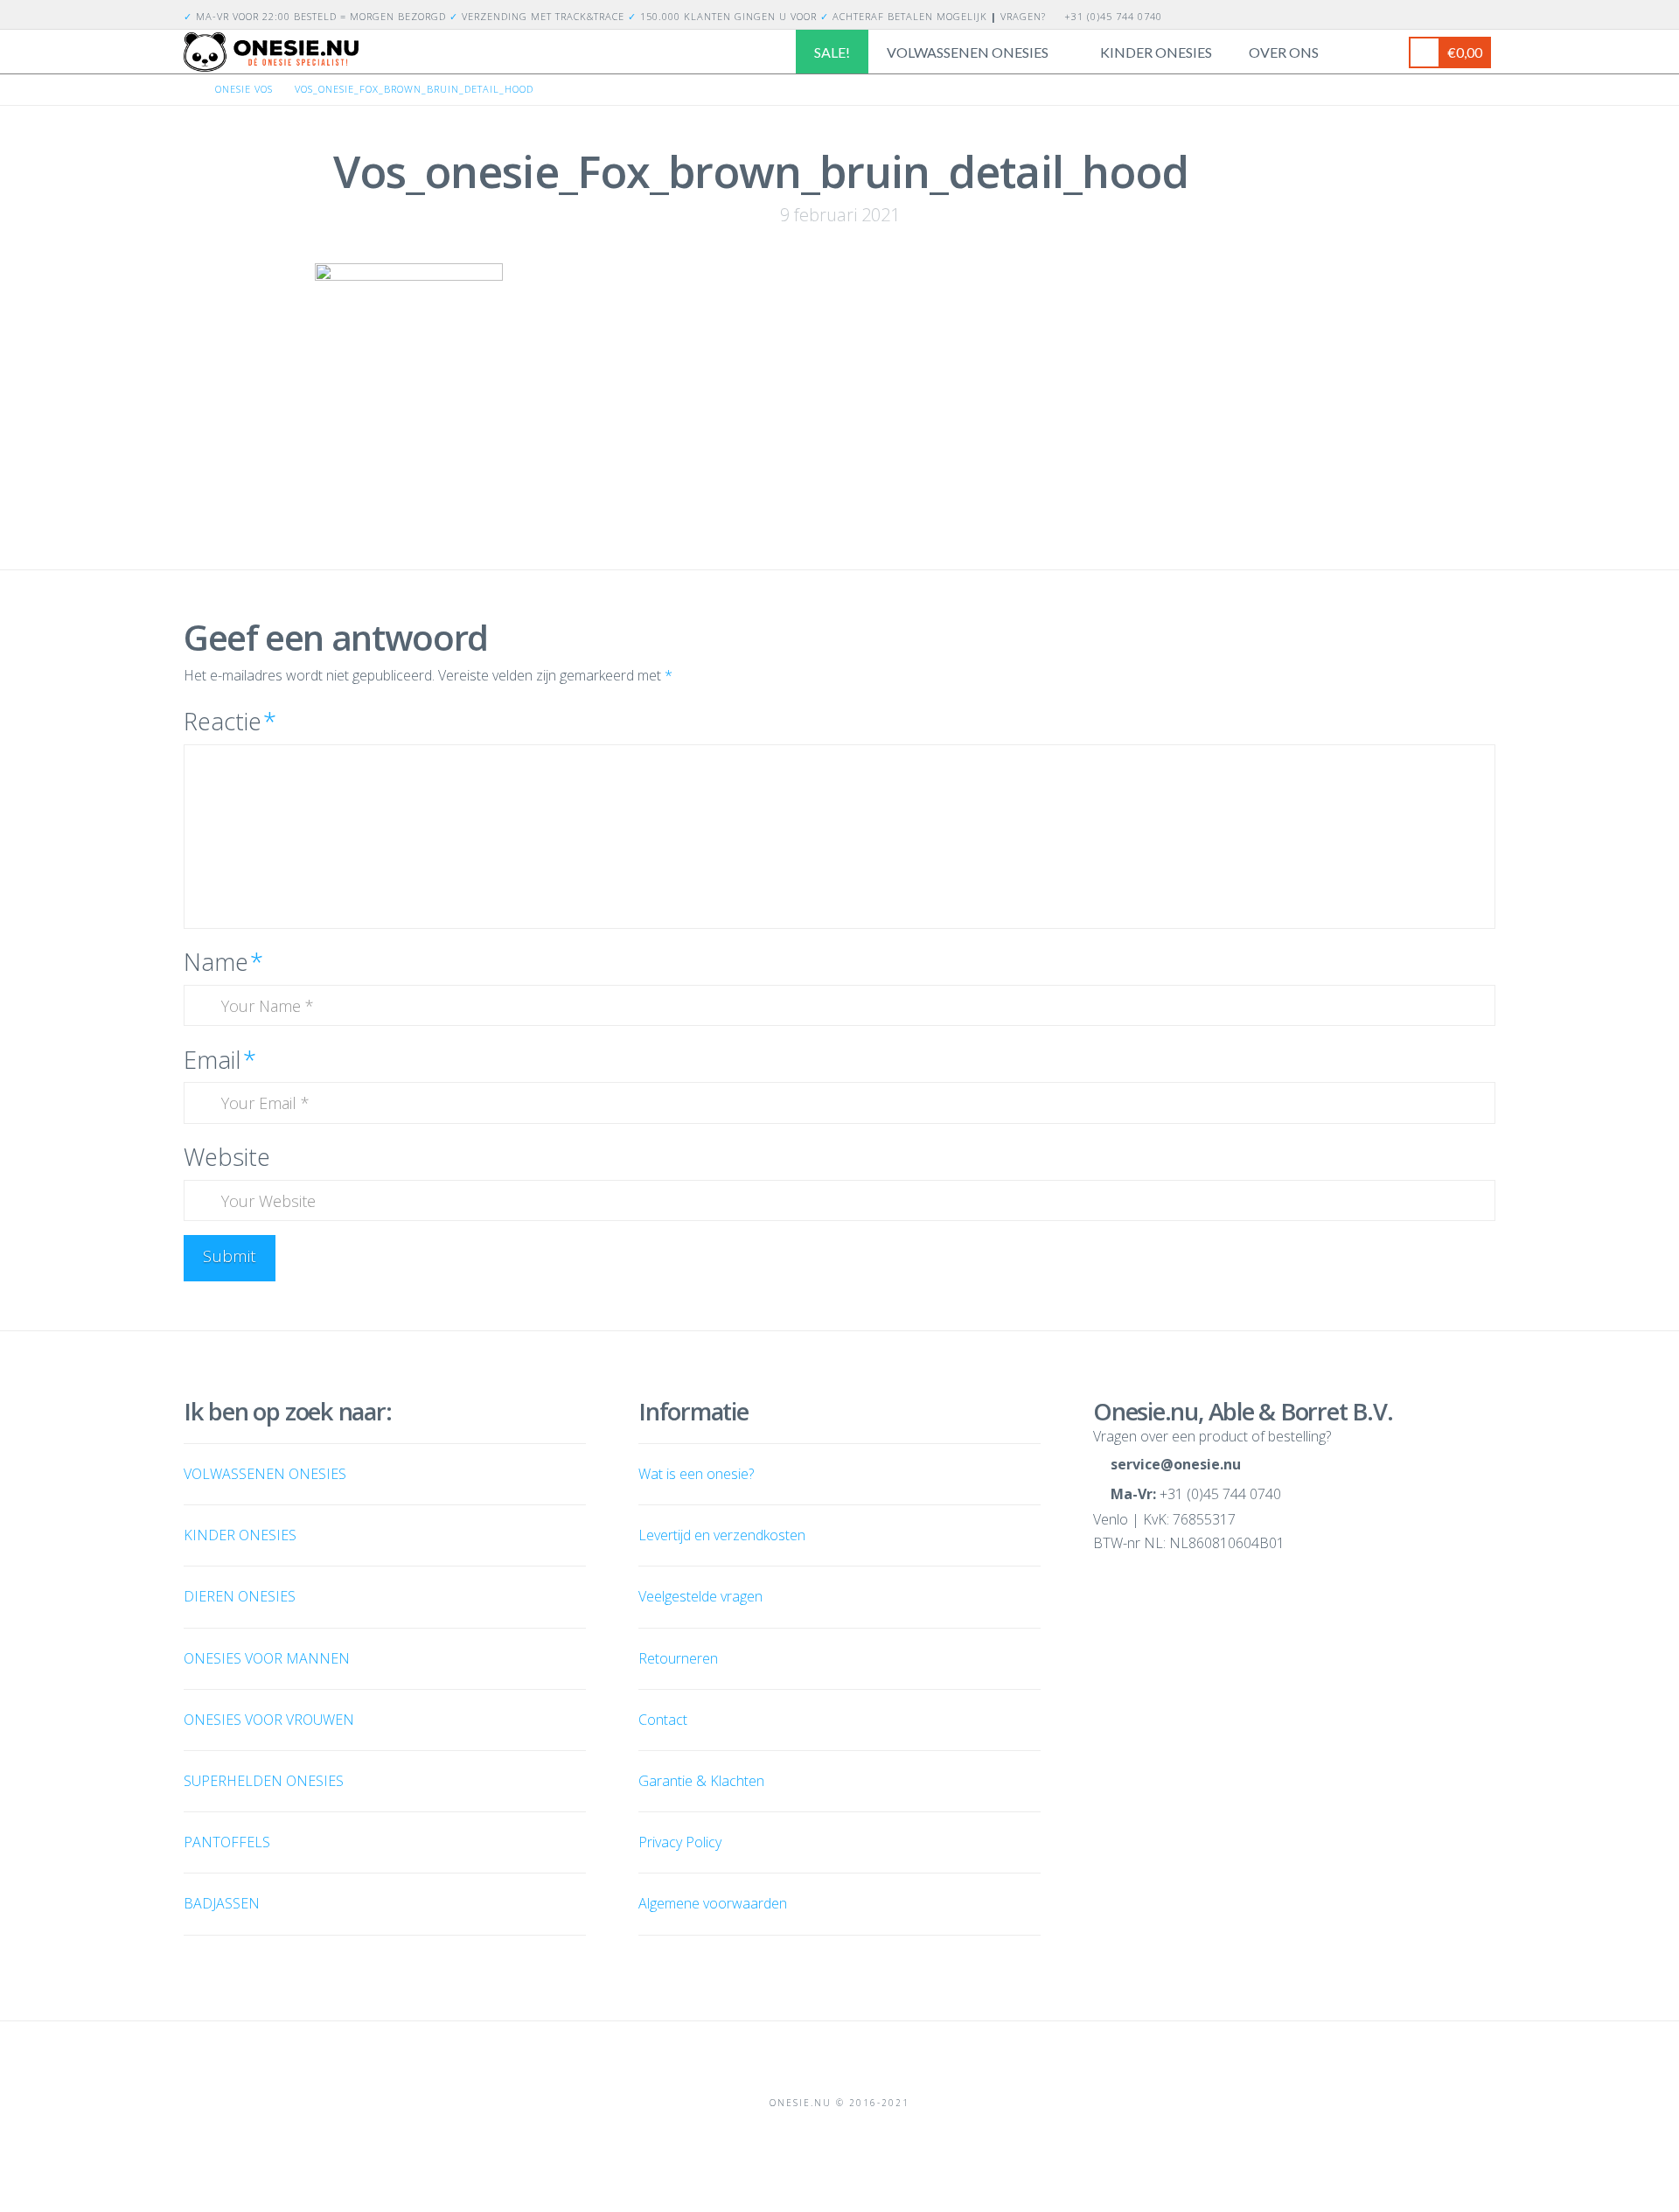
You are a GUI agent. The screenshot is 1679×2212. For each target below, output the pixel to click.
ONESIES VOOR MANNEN (267, 1658)
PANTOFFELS (227, 1842)
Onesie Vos (244, 89)
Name (223, 962)
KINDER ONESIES (240, 1535)
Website (227, 1157)
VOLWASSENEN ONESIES (265, 1474)
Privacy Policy (680, 1842)
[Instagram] (1485, 14)
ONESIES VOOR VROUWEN (269, 1720)
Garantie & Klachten (701, 1781)
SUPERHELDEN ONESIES (264, 1781)
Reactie (230, 721)
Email (220, 1060)
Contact (663, 1720)
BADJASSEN (222, 1903)
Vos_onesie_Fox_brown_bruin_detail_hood (414, 89)
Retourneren (678, 1658)
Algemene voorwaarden (713, 1903)
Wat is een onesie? (696, 1474)
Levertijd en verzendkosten (722, 1535)
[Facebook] (1464, 14)
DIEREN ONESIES (240, 1596)
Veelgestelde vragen (700, 1596)
